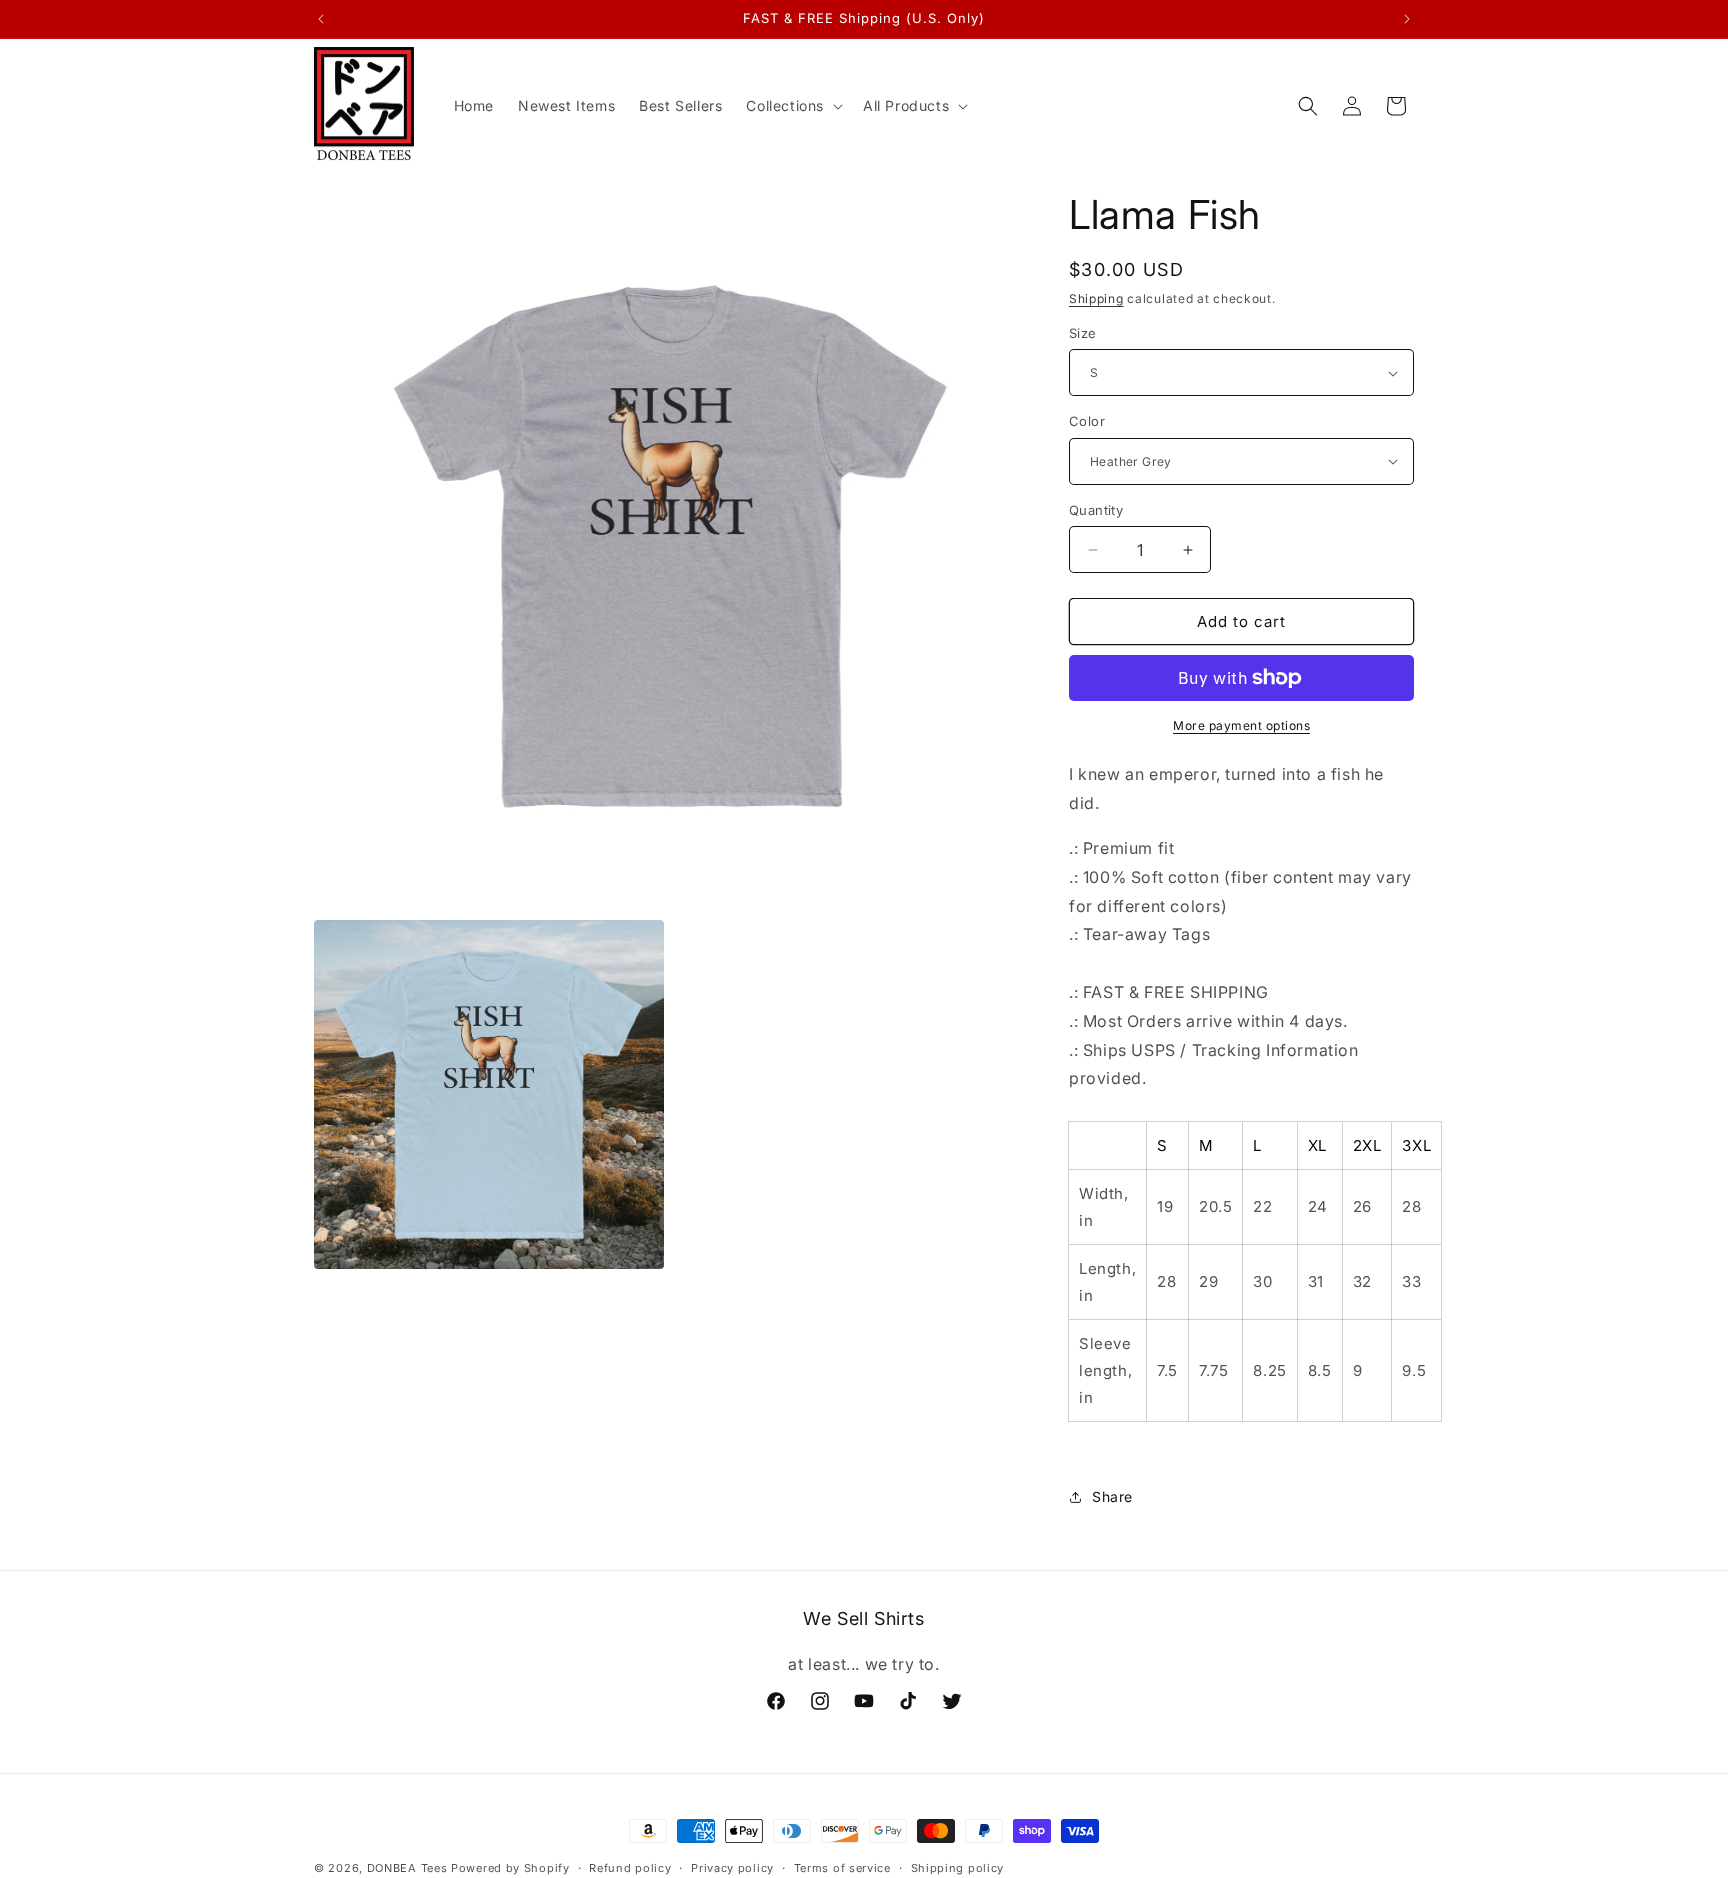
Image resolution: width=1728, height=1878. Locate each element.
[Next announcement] (1407, 19)
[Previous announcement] (321, 19)
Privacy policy (732, 1868)
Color (1087, 421)
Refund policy (630, 1868)
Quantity (1096, 510)
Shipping (1096, 298)
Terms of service (842, 1868)
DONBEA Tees (407, 1868)
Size (1083, 333)
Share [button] (1112, 1496)
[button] (792, 106)
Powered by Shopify (510, 1868)
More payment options (1241, 725)
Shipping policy (958, 1868)
